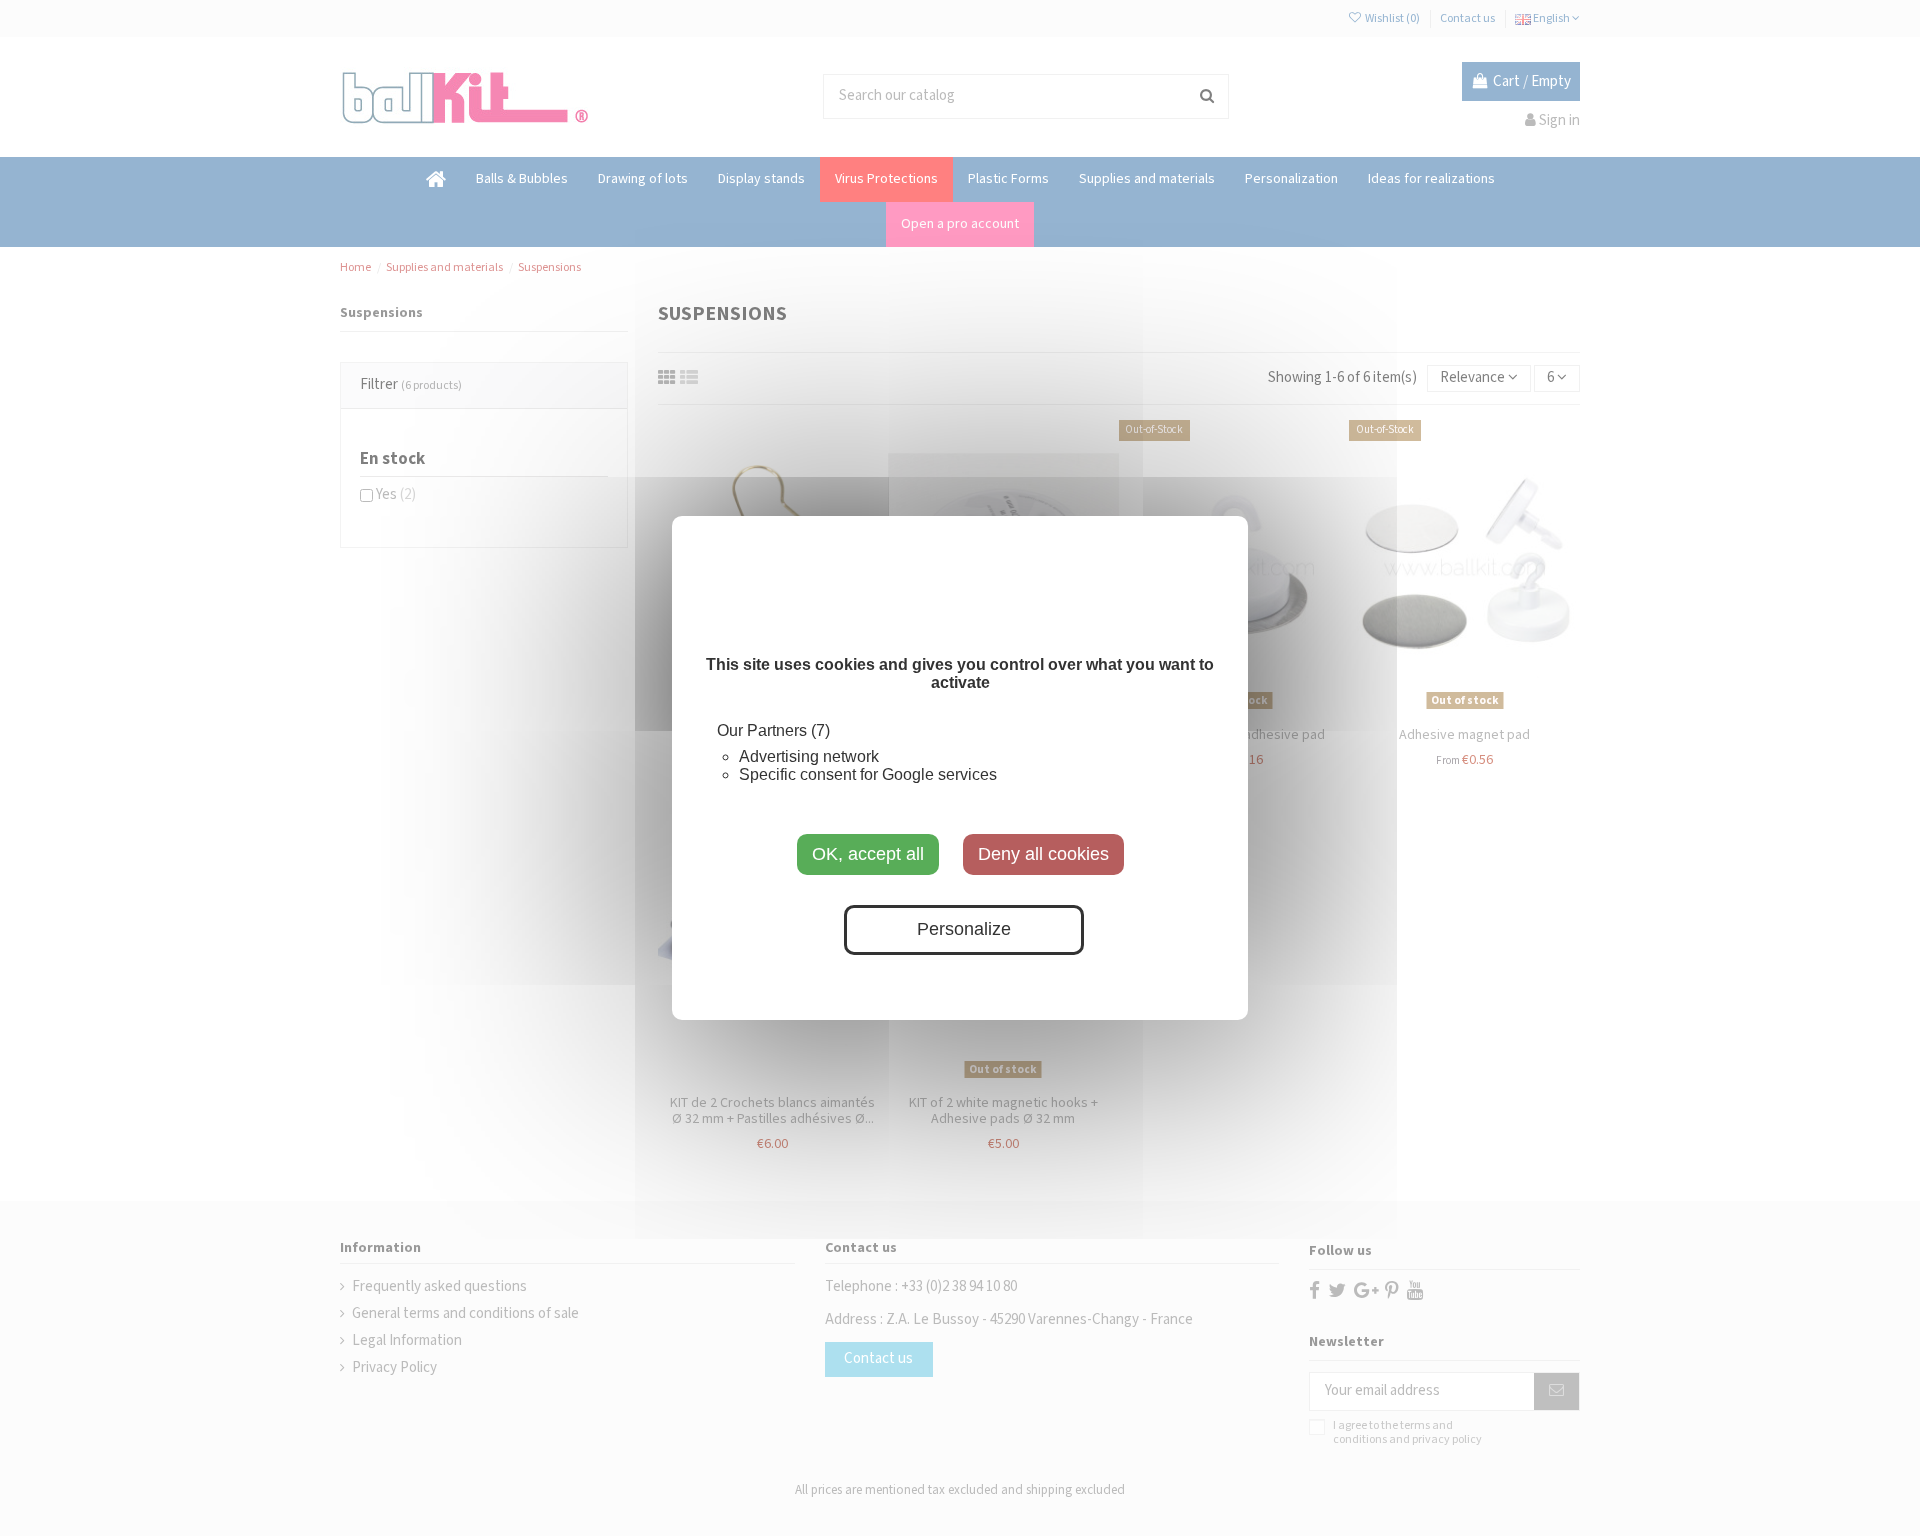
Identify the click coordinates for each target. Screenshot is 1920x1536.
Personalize (964, 930)
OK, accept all (868, 854)
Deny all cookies (1043, 854)
